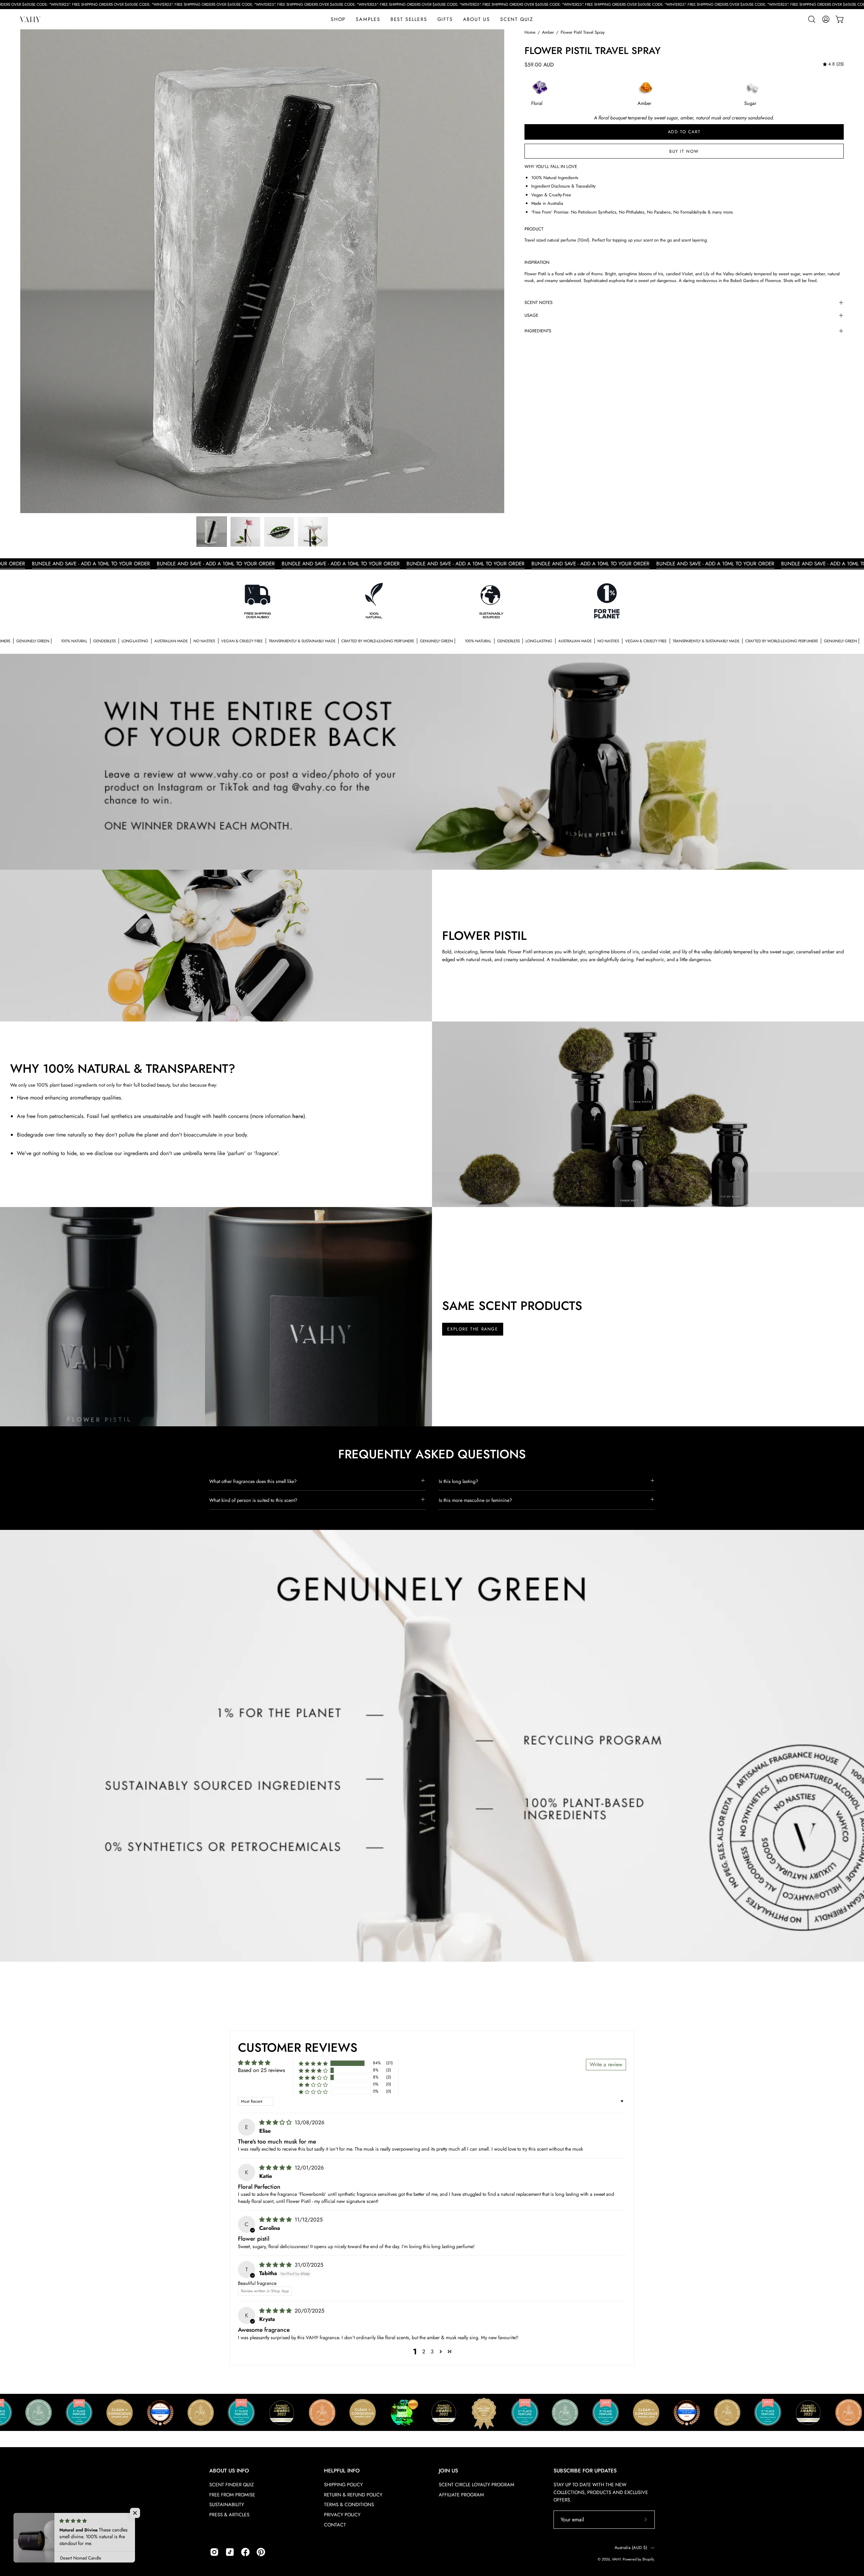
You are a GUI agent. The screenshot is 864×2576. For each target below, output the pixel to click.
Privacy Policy (444, 1280)
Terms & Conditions (414, 1280)
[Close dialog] (480, 1199)
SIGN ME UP (432, 1265)
